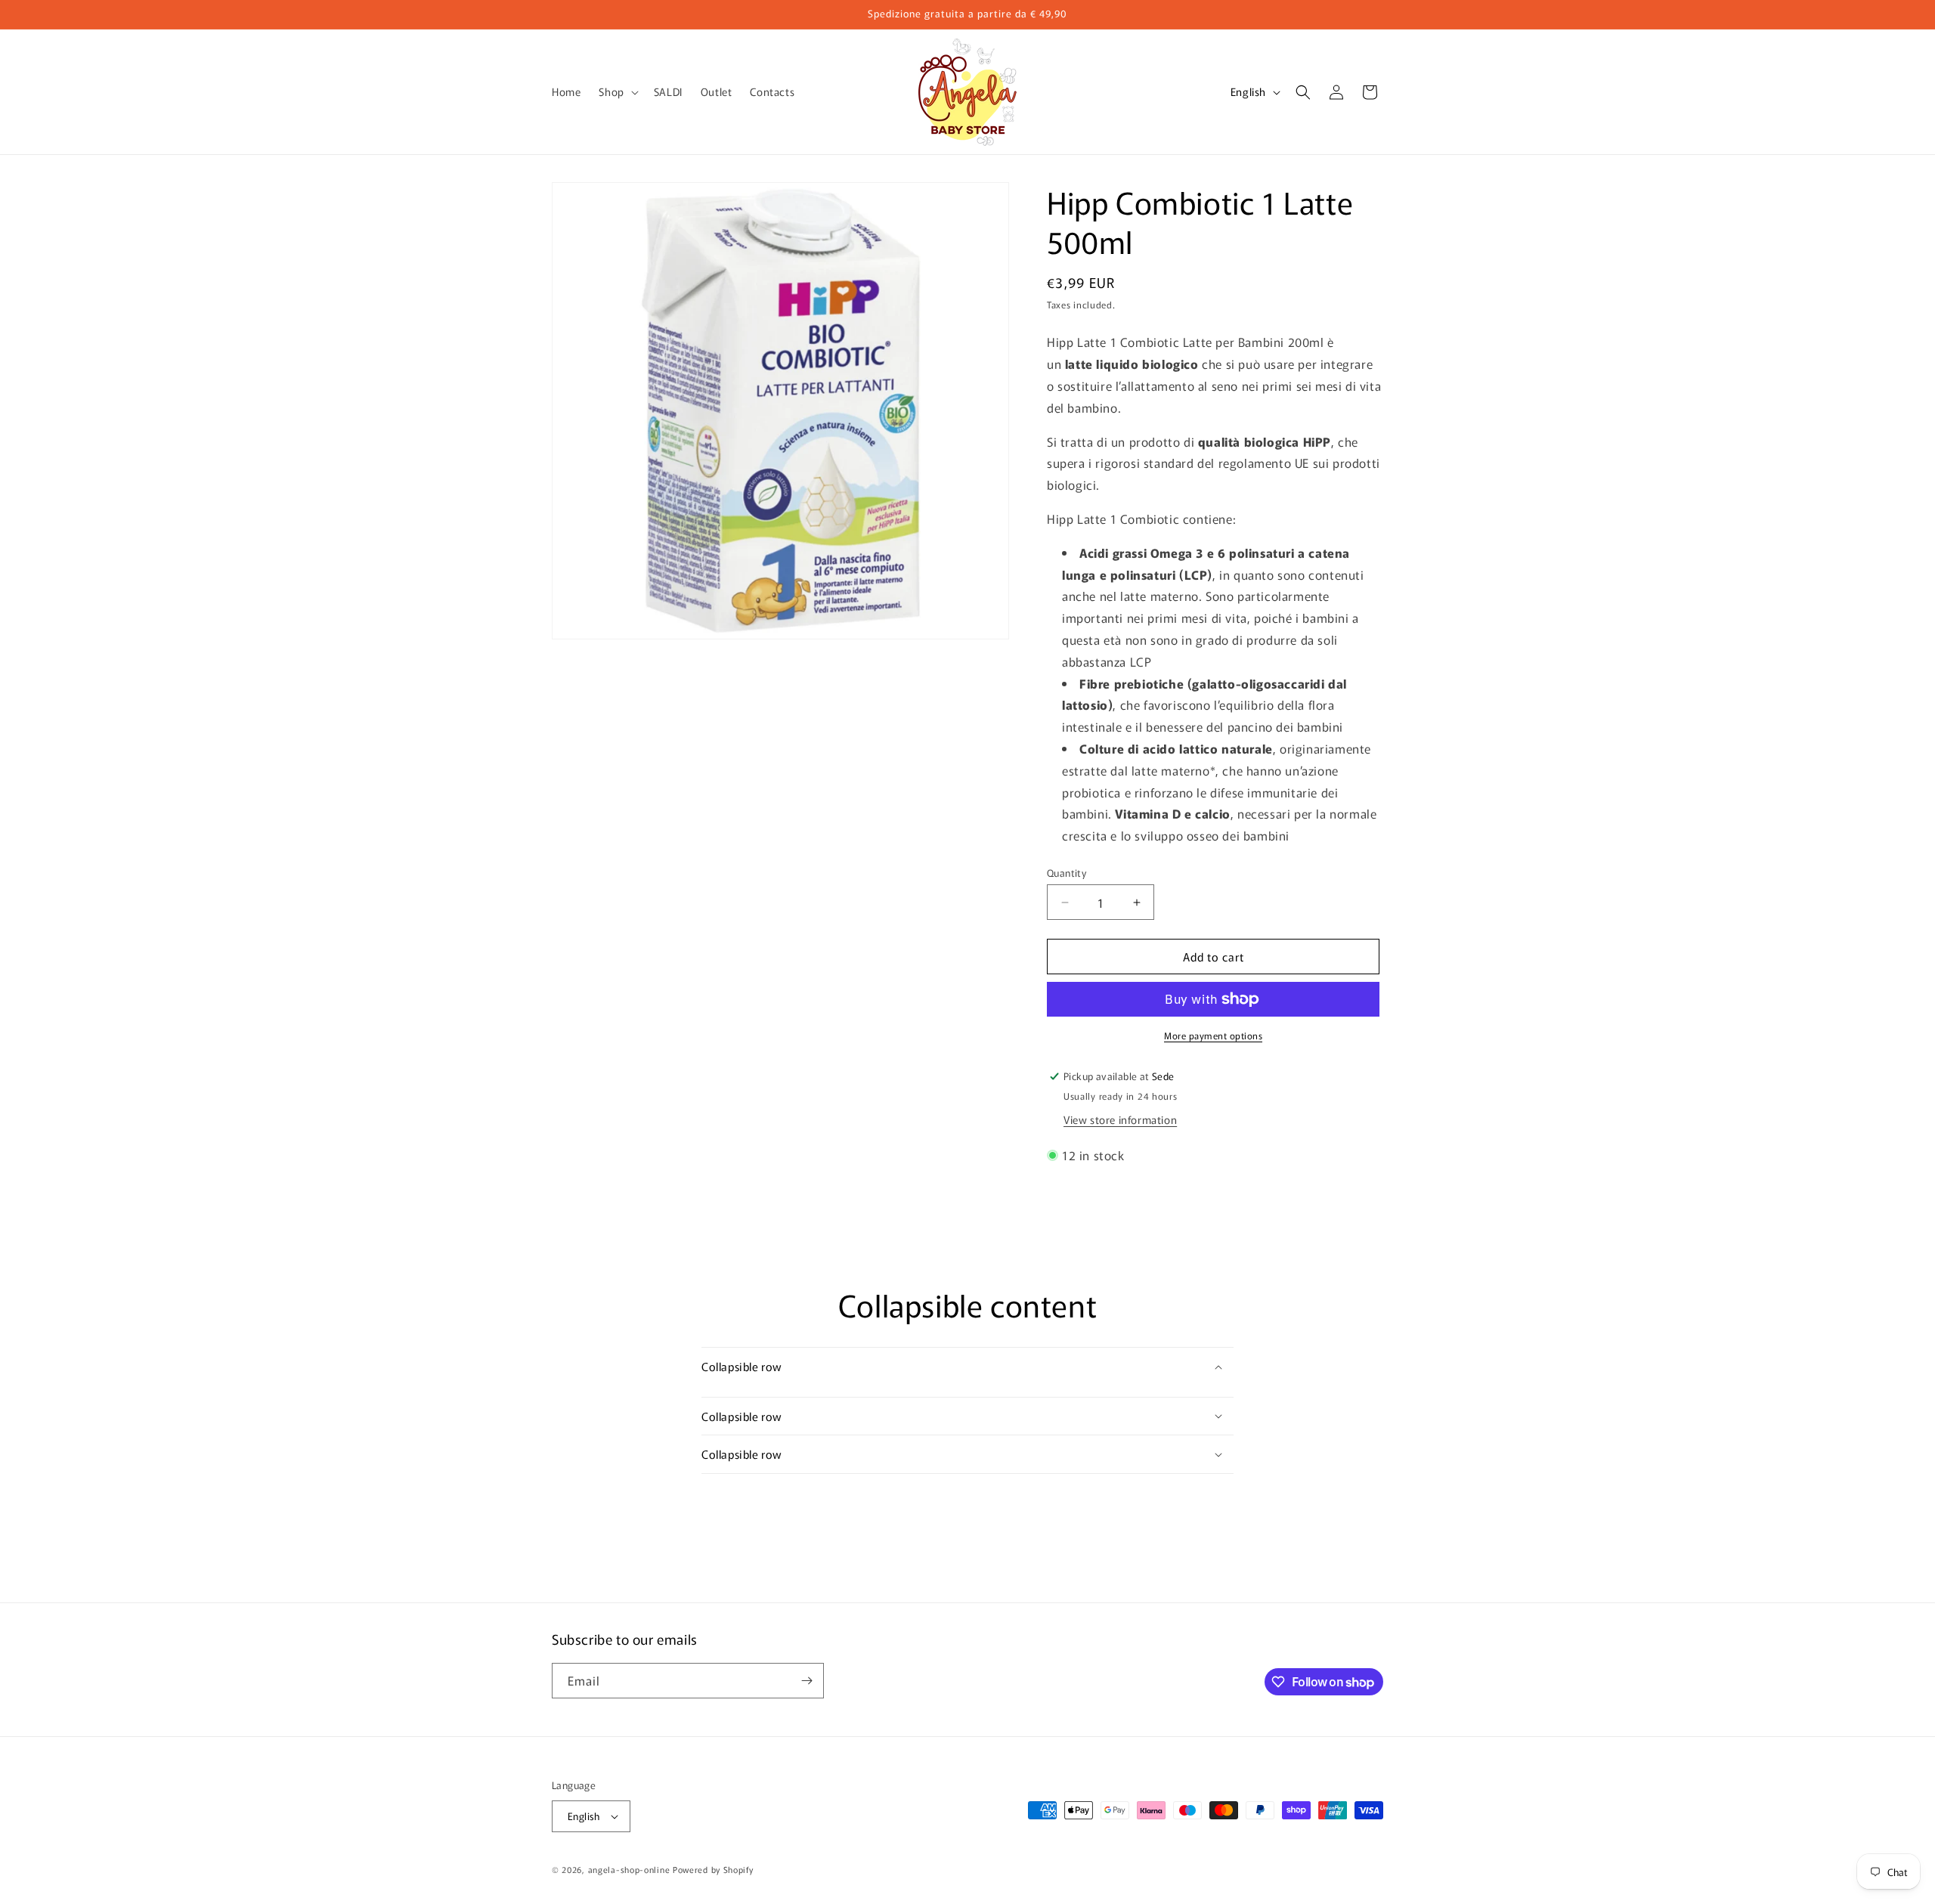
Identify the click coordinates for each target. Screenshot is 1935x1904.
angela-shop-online (629, 1869)
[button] (617, 91)
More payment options (1213, 1035)
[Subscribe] (807, 1681)
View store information (1120, 1119)
